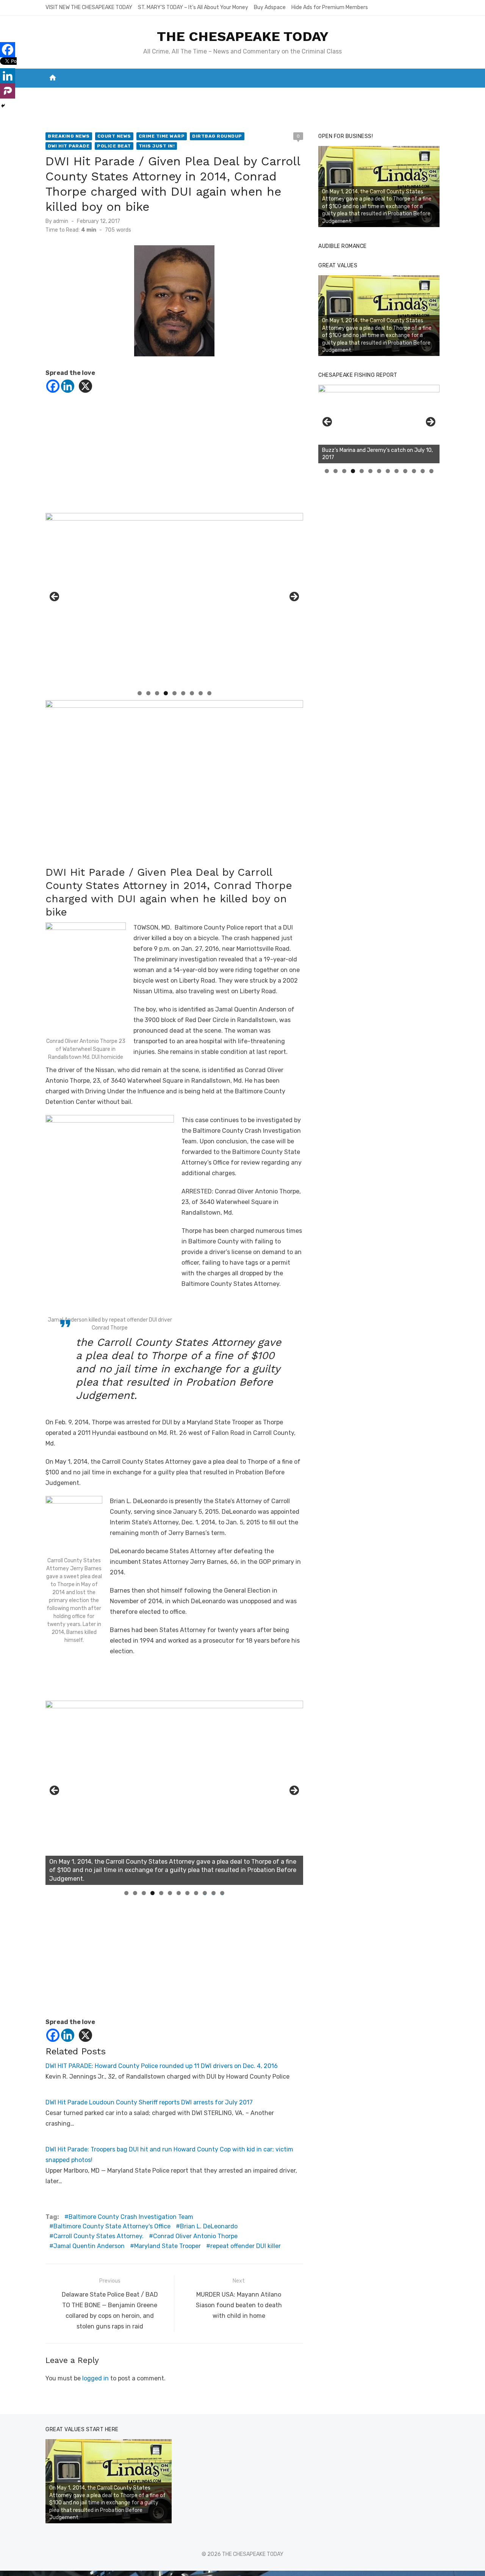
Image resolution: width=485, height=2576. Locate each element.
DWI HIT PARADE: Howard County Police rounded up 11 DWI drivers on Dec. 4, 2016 (162, 2066)
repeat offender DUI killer (246, 2246)
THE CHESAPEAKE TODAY (243, 36)
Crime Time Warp (162, 136)
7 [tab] (192, 693)
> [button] (294, 597)
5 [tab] (174, 693)
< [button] (55, 597)
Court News (114, 136)
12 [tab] (222, 1893)
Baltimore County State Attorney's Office (112, 2226)
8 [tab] (201, 693)
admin (61, 221)
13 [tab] (432, 471)
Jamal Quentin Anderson (89, 2246)
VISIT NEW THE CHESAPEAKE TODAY (89, 7)
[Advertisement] (174, 460)
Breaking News (69, 136)
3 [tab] (157, 693)
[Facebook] (53, 386)
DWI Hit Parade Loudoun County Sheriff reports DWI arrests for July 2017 (149, 2102)
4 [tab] (166, 693)
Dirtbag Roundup (217, 136)
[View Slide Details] (174, 1793)
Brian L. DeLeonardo (209, 2226)
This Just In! (157, 146)
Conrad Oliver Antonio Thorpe (195, 2236)
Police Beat (114, 146)
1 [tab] (140, 693)
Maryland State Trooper (167, 2246)
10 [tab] (205, 1893)
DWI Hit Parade (69, 146)
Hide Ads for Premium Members (330, 7)
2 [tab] (148, 693)
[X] (85, 386)
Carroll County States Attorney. (99, 2236)
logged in (95, 2378)
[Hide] (3, 106)
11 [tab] (214, 1893)
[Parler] (8, 91)
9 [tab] (209, 693)
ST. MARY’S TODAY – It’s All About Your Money (193, 7)
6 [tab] (183, 693)
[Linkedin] (68, 386)
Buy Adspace (270, 7)
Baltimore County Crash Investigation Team (131, 2217)
